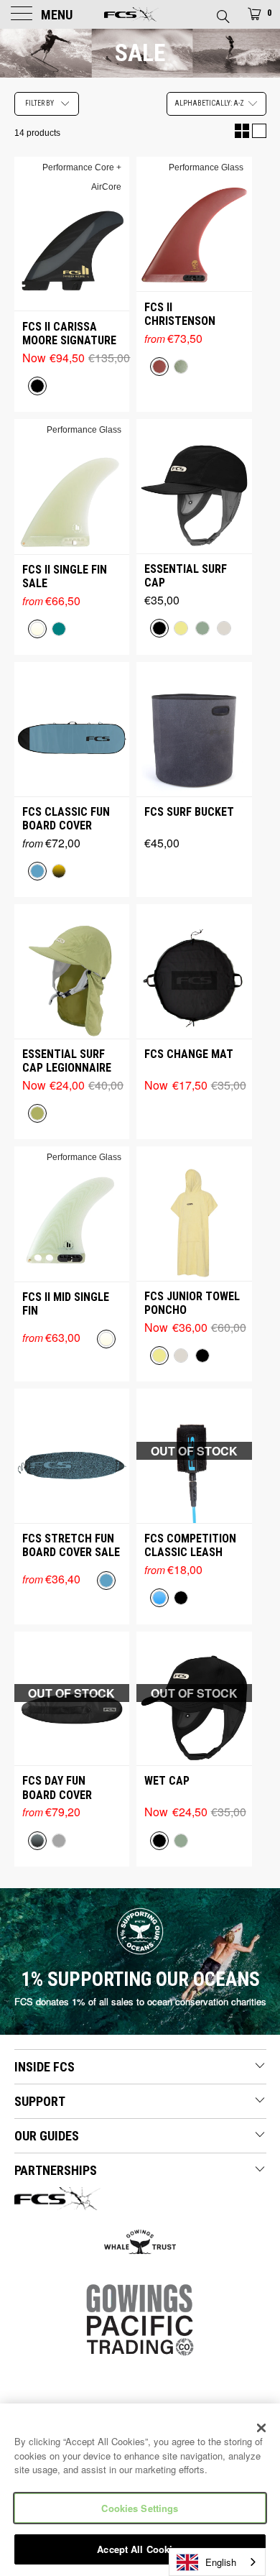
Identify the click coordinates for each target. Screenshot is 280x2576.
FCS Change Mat (189, 1054)
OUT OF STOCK (194, 1451)
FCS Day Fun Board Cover (57, 1788)
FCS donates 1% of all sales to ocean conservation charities (140, 2001)
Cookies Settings (140, 2508)
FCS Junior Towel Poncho (192, 1303)
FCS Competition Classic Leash (190, 1545)
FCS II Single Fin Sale (65, 576)
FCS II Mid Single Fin (66, 1304)
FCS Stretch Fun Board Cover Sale (71, 1545)
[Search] (222, 12)
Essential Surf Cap (186, 576)
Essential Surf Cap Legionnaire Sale (67, 1061)
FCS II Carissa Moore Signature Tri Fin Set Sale (69, 333)
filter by (39, 103)
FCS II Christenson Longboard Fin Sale (184, 314)
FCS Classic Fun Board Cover (66, 819)
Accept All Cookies (140, 2549)
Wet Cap (167, 1781)
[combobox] (217, 2562)
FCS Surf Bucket (189, 812)
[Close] (261, 2428)
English (221, 2562)
